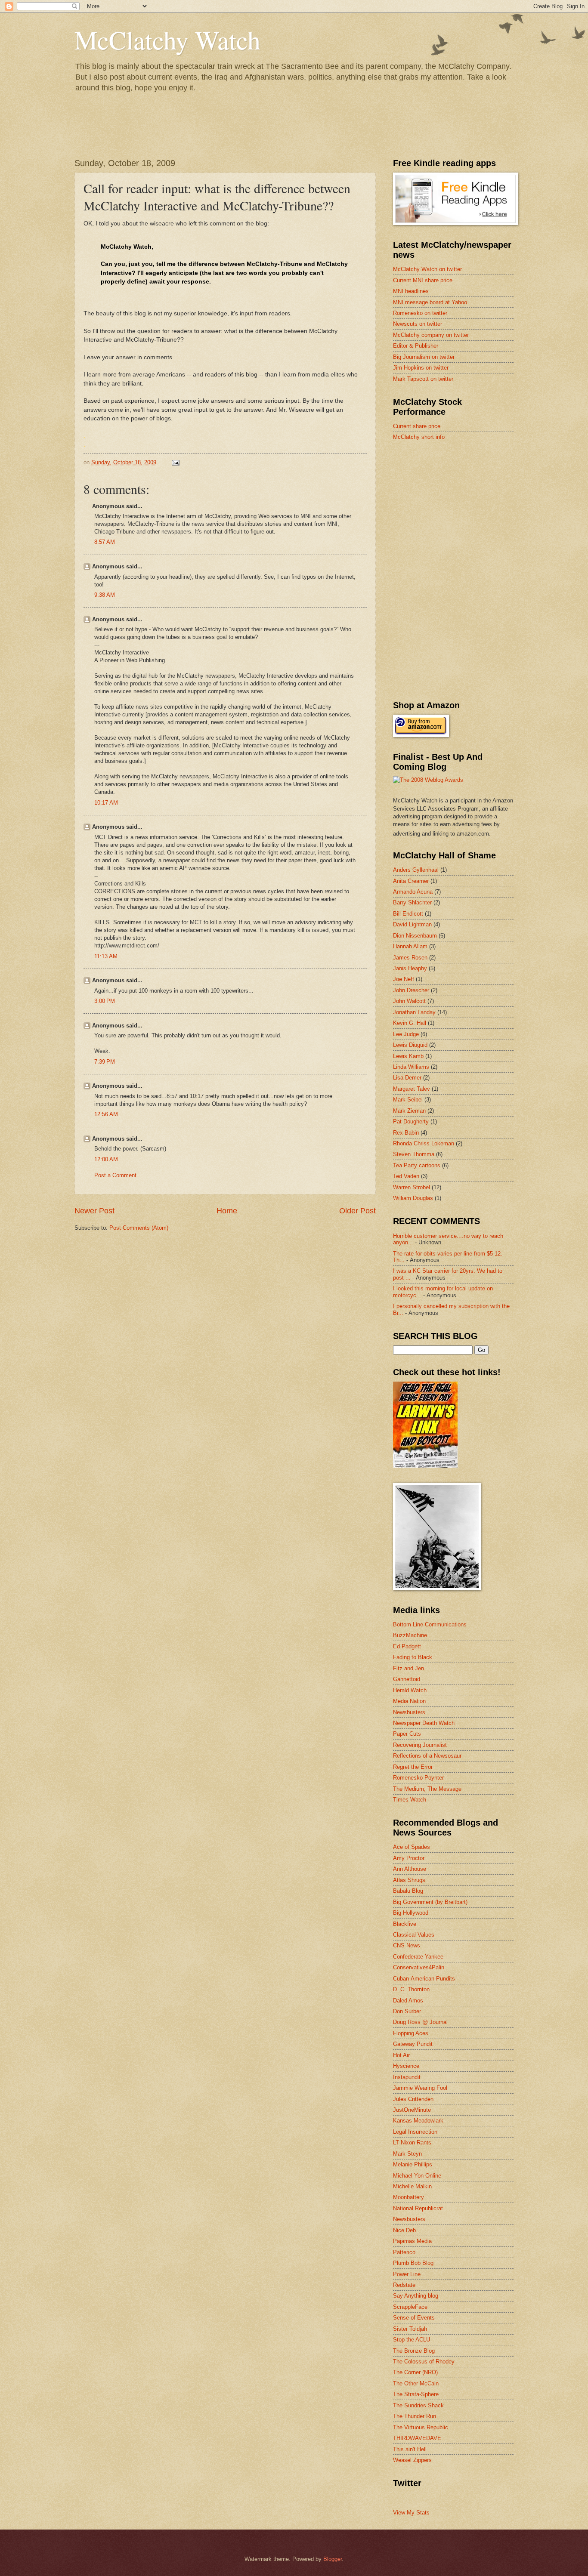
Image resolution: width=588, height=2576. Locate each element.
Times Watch (410, 1800)
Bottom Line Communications (430, 1624)
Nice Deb (404, 2230)
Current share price (417, 426)
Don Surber (407, 2011)
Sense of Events (414, 2318)
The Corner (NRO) (415, 2372)
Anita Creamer (411, 881)
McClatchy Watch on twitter (427, 269)
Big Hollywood (411, 1913)
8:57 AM (105, 542)
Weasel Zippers (412, 2460)
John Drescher (411, 990)
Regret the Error (413, 1767)
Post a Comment (115, 1175)
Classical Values (414, 1935)
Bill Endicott (408, 914)
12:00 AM (106, 1159)
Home (227, 1211)
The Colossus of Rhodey (424, 2362)
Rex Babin (406, 1133)
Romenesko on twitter (420, 313)
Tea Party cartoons (417, 1165)
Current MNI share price (423, 280)
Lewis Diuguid (410, 1045)
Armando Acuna (413, 892)
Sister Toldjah (410, 2329)
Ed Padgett (407, 1646)
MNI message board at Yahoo (430, 302)
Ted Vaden (406, 1176)
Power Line (407, 2274)
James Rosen (410, 958)
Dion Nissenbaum (415, 936)
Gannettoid (407, 1679)
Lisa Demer (407, 1078)
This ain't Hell (410, 2449)
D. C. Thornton (411, 1989)
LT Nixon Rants (412, 2143)
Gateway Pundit (413, 2044)
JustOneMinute (412, 2110)
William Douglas (413, 1198)
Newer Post (94, 1211)
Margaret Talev (412, 1089)
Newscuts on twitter (418, 324)
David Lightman (412, 924)
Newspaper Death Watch (424, 1723)
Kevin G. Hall (410, 1023)
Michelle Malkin (412, 2186)
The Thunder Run (415, 2416)
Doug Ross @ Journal (420, 2022)
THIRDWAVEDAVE (417, 2438)
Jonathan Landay (414, 1012)
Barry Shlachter (412, 902)
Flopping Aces (411, 2033)
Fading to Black (413, 1657)
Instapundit (407, 2077)
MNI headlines (411, 291)
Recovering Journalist (420, 1745)
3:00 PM (105, 1001)
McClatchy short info (419, 437)
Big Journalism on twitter (424, 357)
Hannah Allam (410, 946)
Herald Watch (410, 1690)
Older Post (357, 1211)
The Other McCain (416, 2383)
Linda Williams (411, 1067)
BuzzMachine (410, 1635)
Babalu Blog (408, 1891)
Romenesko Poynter (418, 1778)
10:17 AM (106, 803)
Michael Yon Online (417, 2176)
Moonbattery (409, 2197)
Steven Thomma (414, 1154)
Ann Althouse (410, 1869)
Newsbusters (409, 1712)
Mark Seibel (408, 1100)
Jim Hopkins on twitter (421, 368)
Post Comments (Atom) (139, 1228)
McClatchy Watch (167, 40)
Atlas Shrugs (409, 1880)
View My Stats (411, 2513)
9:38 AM (105, 595)
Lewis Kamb (408, 1056)
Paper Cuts (407, 1734)
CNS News (407, 1945)
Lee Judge (406, 1034)
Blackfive (405, 1924)
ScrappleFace (410, 2307)
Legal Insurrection (415, 2132)
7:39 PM (105, 1062)
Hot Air (401, 2055)
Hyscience (406, 2066)
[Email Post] (175, 462)
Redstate (404, 2285)
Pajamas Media (412, 2241)
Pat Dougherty (411, 1121)
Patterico (404, 2252)
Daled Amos (408, 2001)
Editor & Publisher (416, 346)
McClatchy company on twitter (431, 335)
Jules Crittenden (413, 2099)
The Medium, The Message (427, 1789)
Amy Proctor (409, 1858)
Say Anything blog (416, 2296)
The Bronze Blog (414, 2351)
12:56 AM (106, 1114)
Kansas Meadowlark (418, 2121)
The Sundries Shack (418, 2405)
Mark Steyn (407, 2154)
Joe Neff (404, 979)
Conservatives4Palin (419, 1967)
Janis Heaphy (410, 968)
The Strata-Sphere (416, 2394)
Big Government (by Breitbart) (430, 1902)
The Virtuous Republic (421, 2427)
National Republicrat (418, 2208)
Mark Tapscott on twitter (423, 379)
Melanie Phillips (413, 2164)
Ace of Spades (412, 1847)
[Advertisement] (458, 509)
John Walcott (409, 1001)
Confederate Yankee (418, 1957)
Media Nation (409, 1701)
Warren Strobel (412, 1187)
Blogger (333, 2559)
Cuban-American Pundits (424, 1979)
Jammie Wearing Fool (420, 2088)
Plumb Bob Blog (413, 2263)
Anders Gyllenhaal (416, 870)
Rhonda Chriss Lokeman (424, 1143)
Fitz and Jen (409, 1668)
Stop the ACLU (412, 2340)
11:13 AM (106, 956)
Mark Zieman (409, 1111)
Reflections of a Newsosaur (427, 1756)
